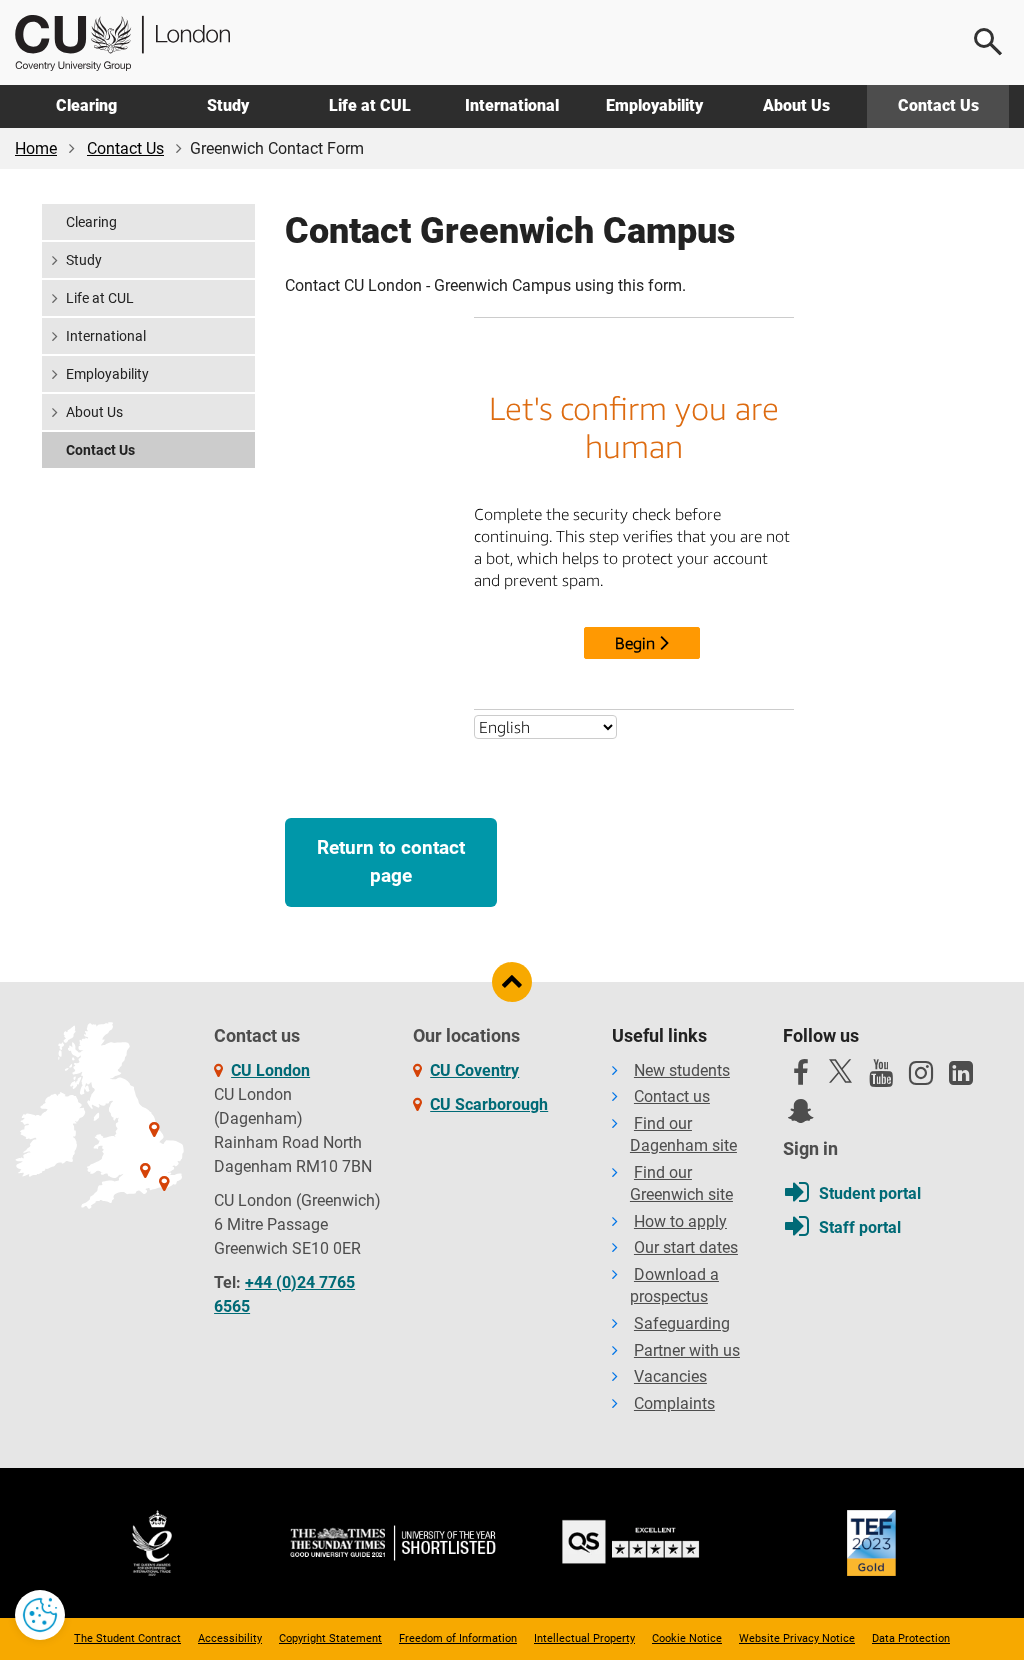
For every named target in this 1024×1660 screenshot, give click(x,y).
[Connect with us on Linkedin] (961, 1078)
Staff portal (860, 1227)
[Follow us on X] (841, 1071)
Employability (654, 105)
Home (36, 148)
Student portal (870, 1193)
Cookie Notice (687, 1638)
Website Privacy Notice (797, 1638)
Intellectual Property (584, 1638)
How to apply (680, 1221)
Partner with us (687, 1350)
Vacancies (670, 1376)
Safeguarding (682, 1323)
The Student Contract (127, 1638)
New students (682, 1070)
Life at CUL (370, 105)
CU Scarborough (489, 1104)
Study (228, 105)
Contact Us (938, 105)
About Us (796, 105)
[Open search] (989, 42)
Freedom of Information (458, 1638)
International (512, 105)
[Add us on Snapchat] (801, 1116)
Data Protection (911, 1638)
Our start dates (686, 1247)
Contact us (672, 1096)
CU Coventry (474, 1070)
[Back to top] (512, 982)
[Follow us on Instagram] (921, 1078)
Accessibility (230, 1638)
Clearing (86, 105)
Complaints (674, 1403)
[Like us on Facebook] (801, 1078)
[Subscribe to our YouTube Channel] (881, 1078)
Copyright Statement (330, 1638)
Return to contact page (391, 862)
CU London (270, 1070)
